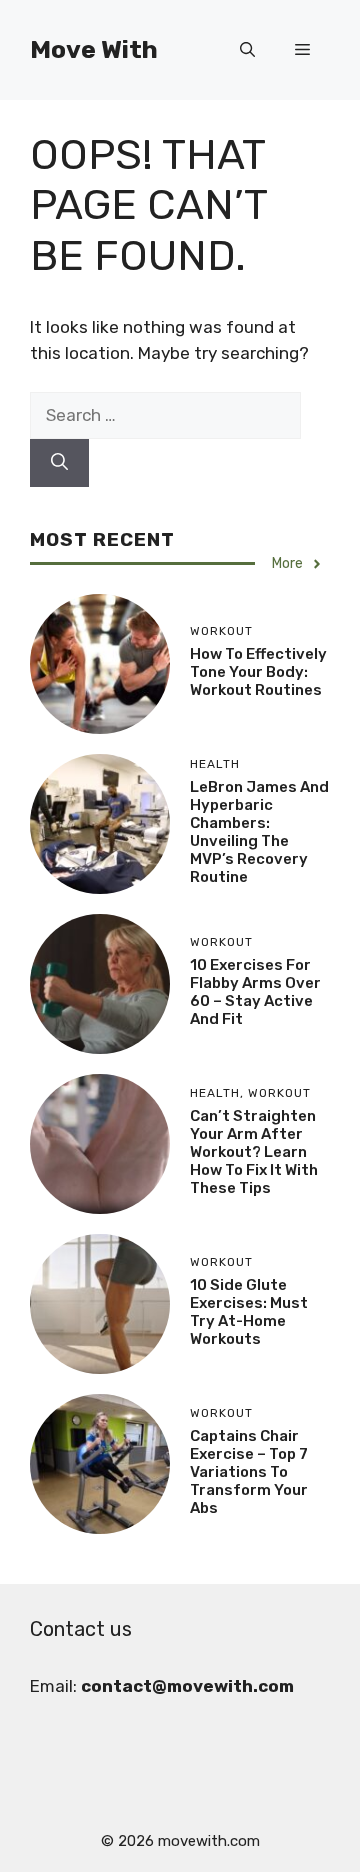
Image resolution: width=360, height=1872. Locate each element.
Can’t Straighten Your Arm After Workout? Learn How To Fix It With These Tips (254, 1152)
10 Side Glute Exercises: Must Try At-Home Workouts (249, 1312)
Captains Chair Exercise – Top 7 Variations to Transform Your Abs (249, 1472)
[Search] (59, 463)
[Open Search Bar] (247, 50)
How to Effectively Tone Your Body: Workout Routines (258, 672)
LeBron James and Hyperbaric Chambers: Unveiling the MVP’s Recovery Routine (259, 832)
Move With (94, 49)
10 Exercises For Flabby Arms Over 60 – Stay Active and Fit (255, 992)
